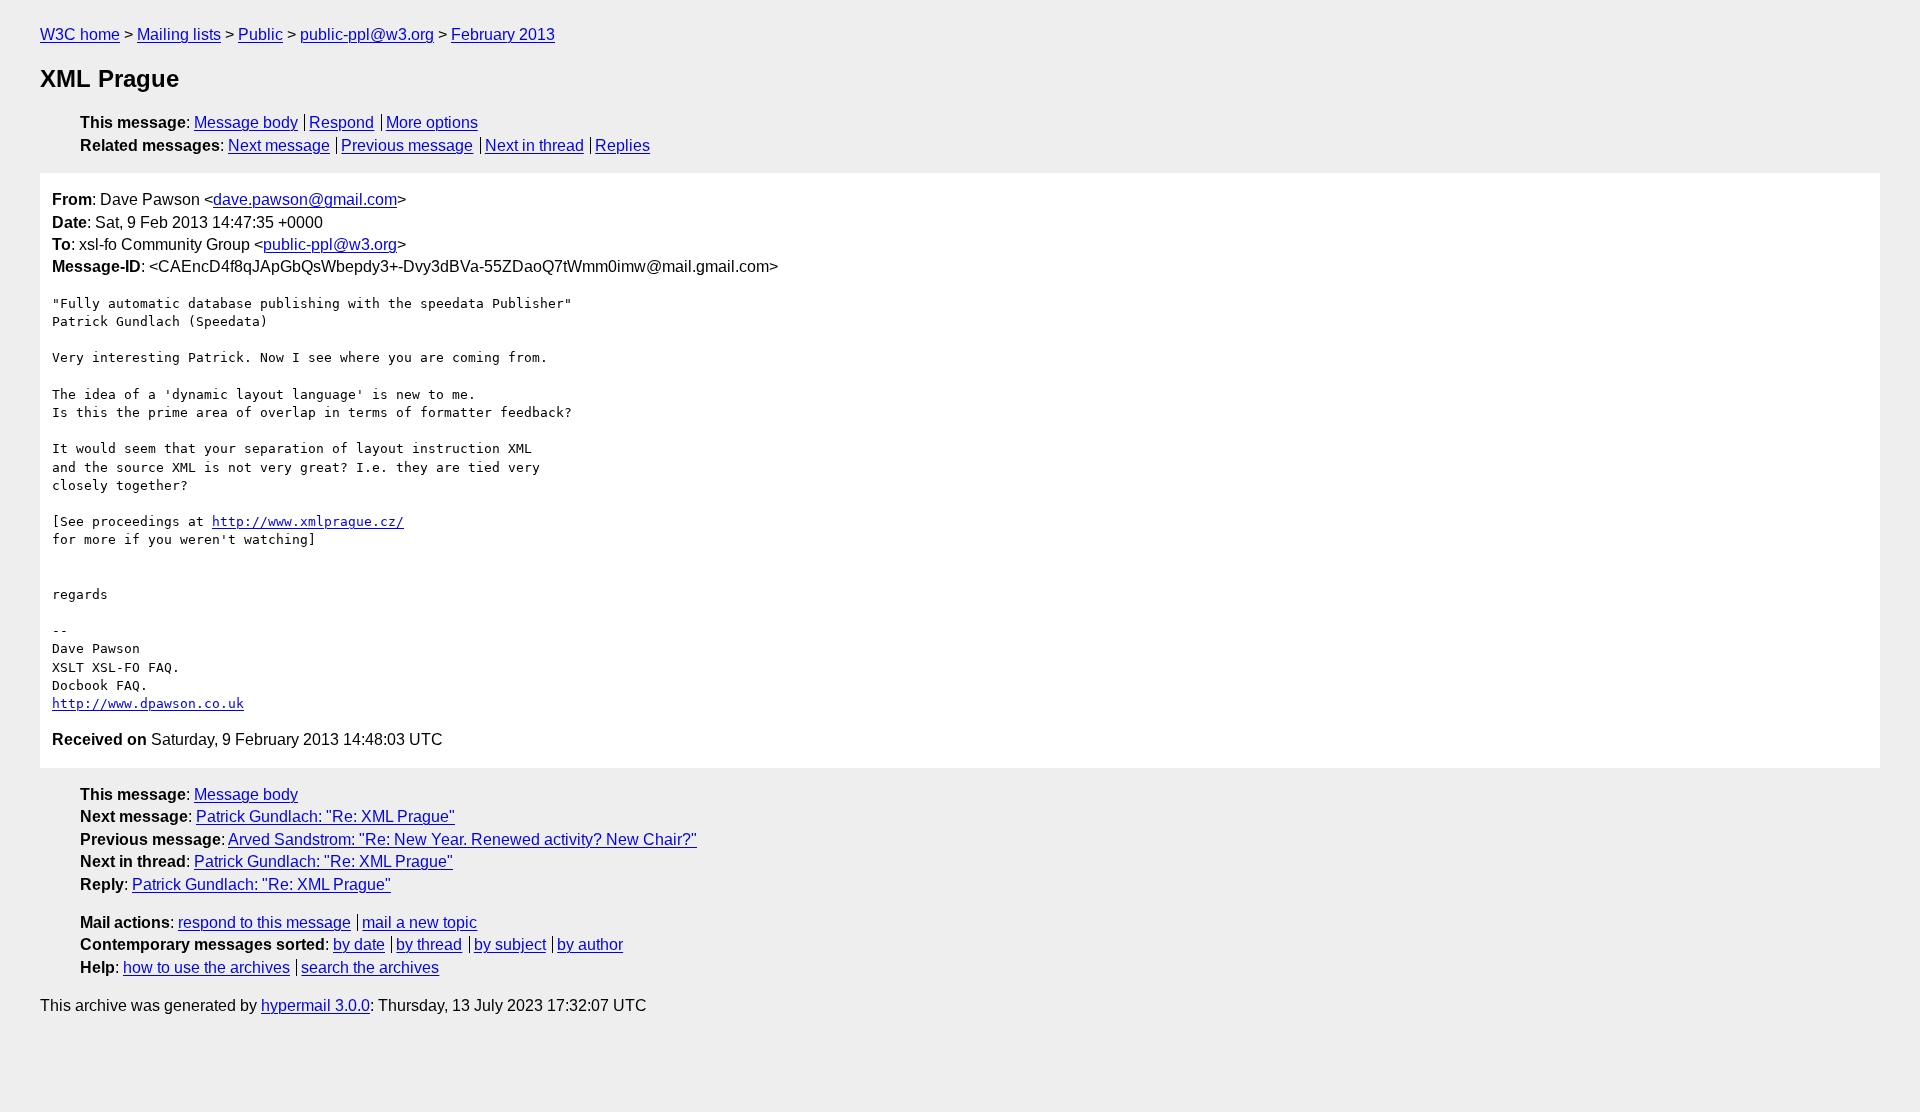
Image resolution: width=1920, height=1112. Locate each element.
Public (260, 34)
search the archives (370, 967)
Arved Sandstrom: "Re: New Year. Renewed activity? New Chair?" (462, 839)
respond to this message (264, 922)
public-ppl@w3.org (367, 34)
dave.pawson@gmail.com (305, 199)
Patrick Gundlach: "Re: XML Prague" (325, 816)
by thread (429, 944)
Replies (622, 145)
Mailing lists (179, 34)
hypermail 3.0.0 (315, 1005)
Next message (279, 145)
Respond (341, 122)
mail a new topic (419, 922)
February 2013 (503, 34)
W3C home (80, 34)
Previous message (407, 145)
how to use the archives (206, 967)
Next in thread (534, 145)
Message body (246, 122)
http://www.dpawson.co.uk (148, 703)
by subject (510, 944)
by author (590, 944)
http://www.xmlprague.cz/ (308, 521)
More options (432, 122)
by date (359, 944)
